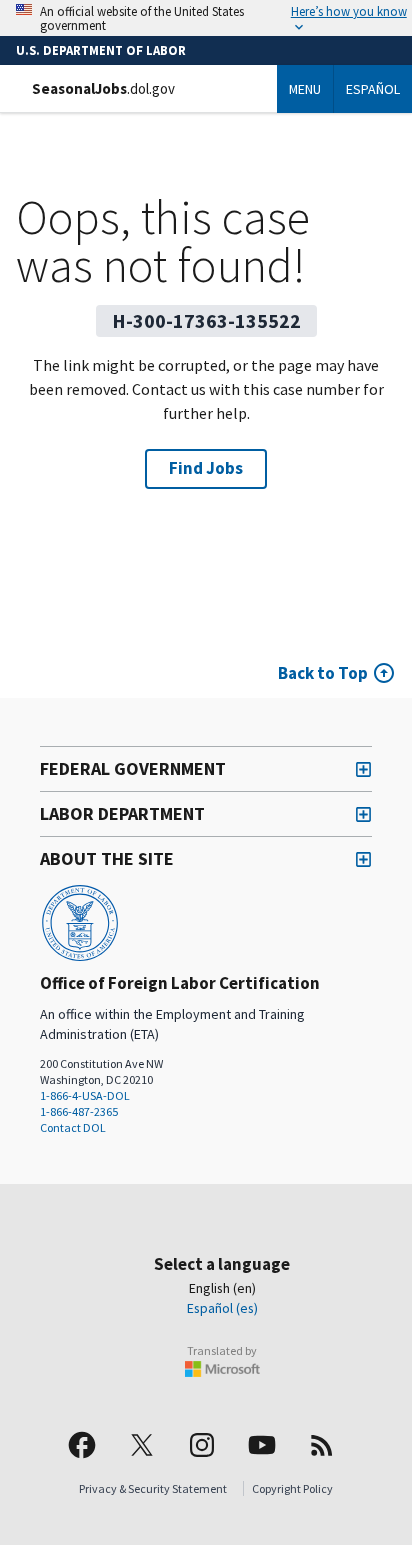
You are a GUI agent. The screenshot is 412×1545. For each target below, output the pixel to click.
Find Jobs (206, 468)
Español (373, 89)
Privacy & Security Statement (153, 1488)
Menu (305, 89)
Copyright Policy (292, 1488)
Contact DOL (73, 1127)
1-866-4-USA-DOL (85, 1095)
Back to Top (323, 673)
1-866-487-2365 (79, 1111)
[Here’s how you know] (206, 18)
